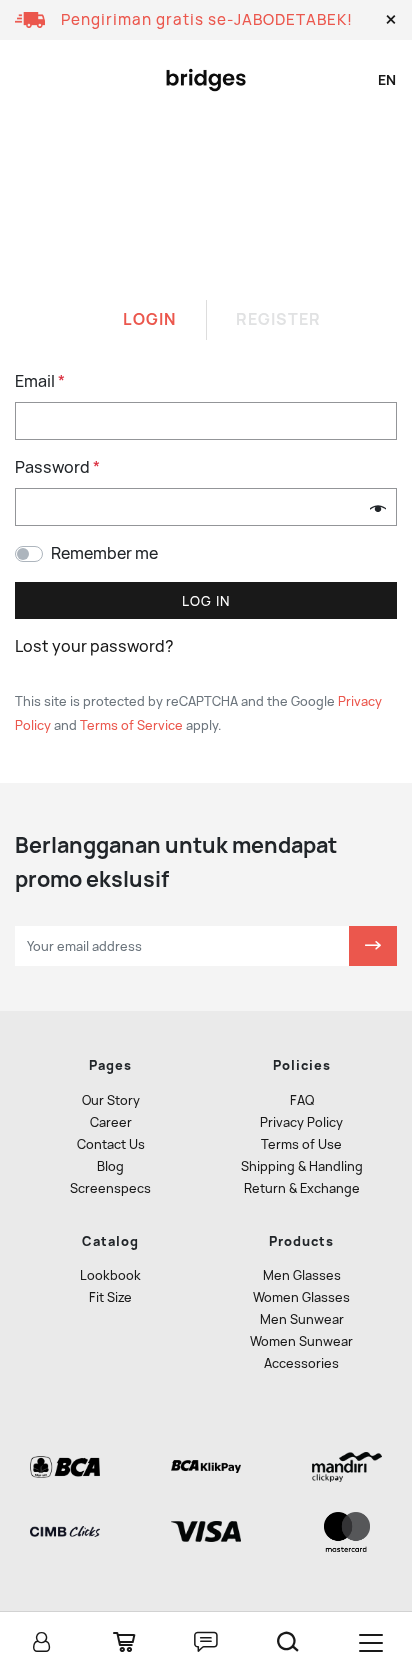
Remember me (104, 553)
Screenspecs (110, 1188)
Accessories (301, 1363)
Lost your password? (94, 646)
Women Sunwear (301, 1341)
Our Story (111, 1100)
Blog (110, 1166)
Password (57, 467)
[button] (391, 20)
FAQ (302, 1100)
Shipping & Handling (302, 1166)
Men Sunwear (302, 1319)
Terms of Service (131, 725)
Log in (206, 601)
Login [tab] (149, 319)
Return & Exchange (302, 1188)
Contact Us (111, 1144)
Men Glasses (302, 1275)
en (387, 80)
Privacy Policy (301, 1122)
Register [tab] (278, 319)
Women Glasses (301, 1297)
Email (40, 381)
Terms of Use (301, 1144)
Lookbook (110, 1275)
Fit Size (110, 1297)
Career (111, 1122)
